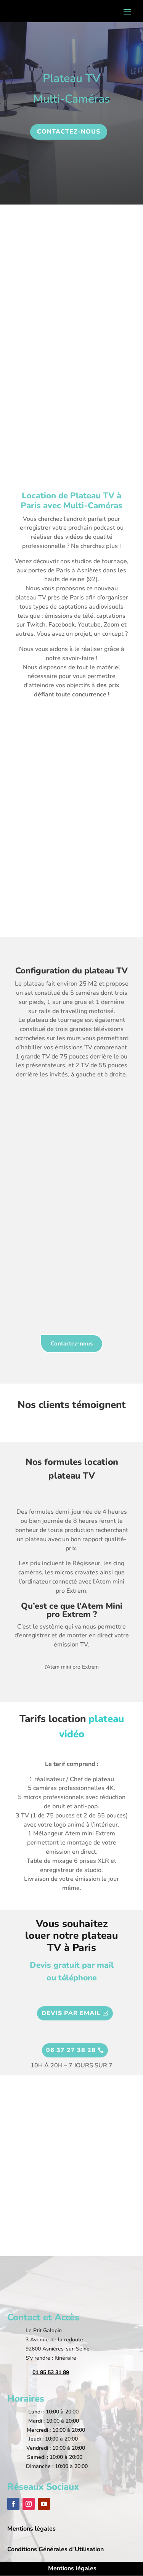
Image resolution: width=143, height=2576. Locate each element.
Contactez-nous (72, 1344)
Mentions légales (72, 2568)
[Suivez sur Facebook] (13, 2504)
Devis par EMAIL (71, 2013)
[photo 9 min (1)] (72, 905)
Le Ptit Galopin (44, 2330)
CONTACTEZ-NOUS (69, 132)
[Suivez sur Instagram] (29, 2504)
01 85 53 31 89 (51, 2372)
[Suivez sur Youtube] (44, 2504)
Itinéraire (65, 2358)
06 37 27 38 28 (71, 2050)
